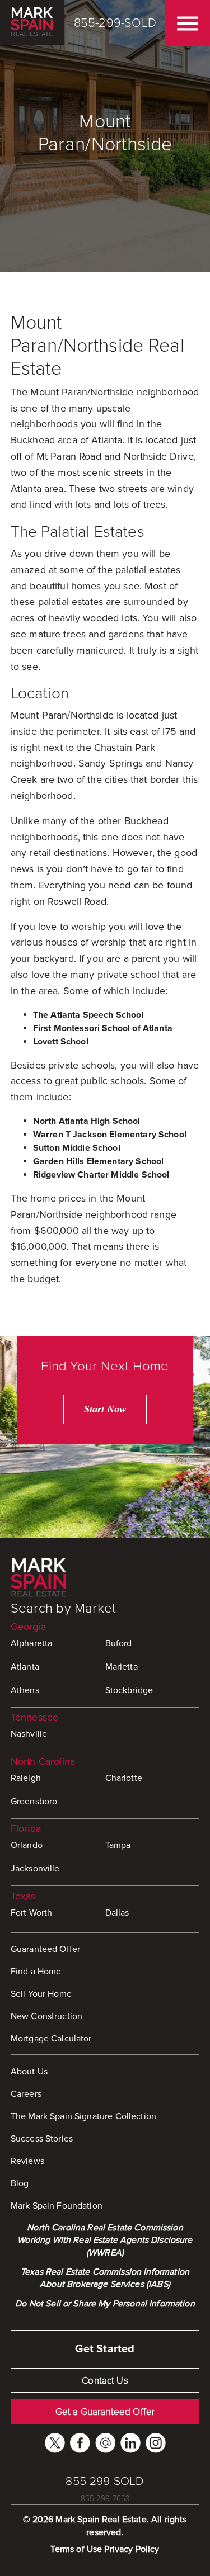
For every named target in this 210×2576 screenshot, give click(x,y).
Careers (26, 2094)
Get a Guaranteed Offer (105, 2412)
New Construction (46, 2016)
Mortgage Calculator (51, 2039)
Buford (119, 1643)
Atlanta (25, 1667)
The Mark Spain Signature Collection (83, 2116)
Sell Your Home (41, 1994)
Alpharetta (32, 1643)
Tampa (118, 1845)
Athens (25, 1690)
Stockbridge (129, 1690)
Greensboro (34, 1802)
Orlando (27, 1845)
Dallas (117, 1913)
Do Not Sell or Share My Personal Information (105, 2304)
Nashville (29, 1734)
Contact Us (105, 2381)
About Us (29, 2072)
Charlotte (124, 1778)
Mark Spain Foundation (57, 2206)
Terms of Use (76, 2549)
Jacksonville (35, 1869)
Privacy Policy (132, 2549)
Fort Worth (32, 1913)
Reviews (27, 2161)
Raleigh (26, 1778)
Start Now (105, 1409)
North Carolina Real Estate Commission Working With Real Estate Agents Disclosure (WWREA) (105, 2240)
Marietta (122, 1667)
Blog (20, 2183)
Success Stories (42, 2139)
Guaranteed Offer (45, 1949)
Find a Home (36, 1972)
